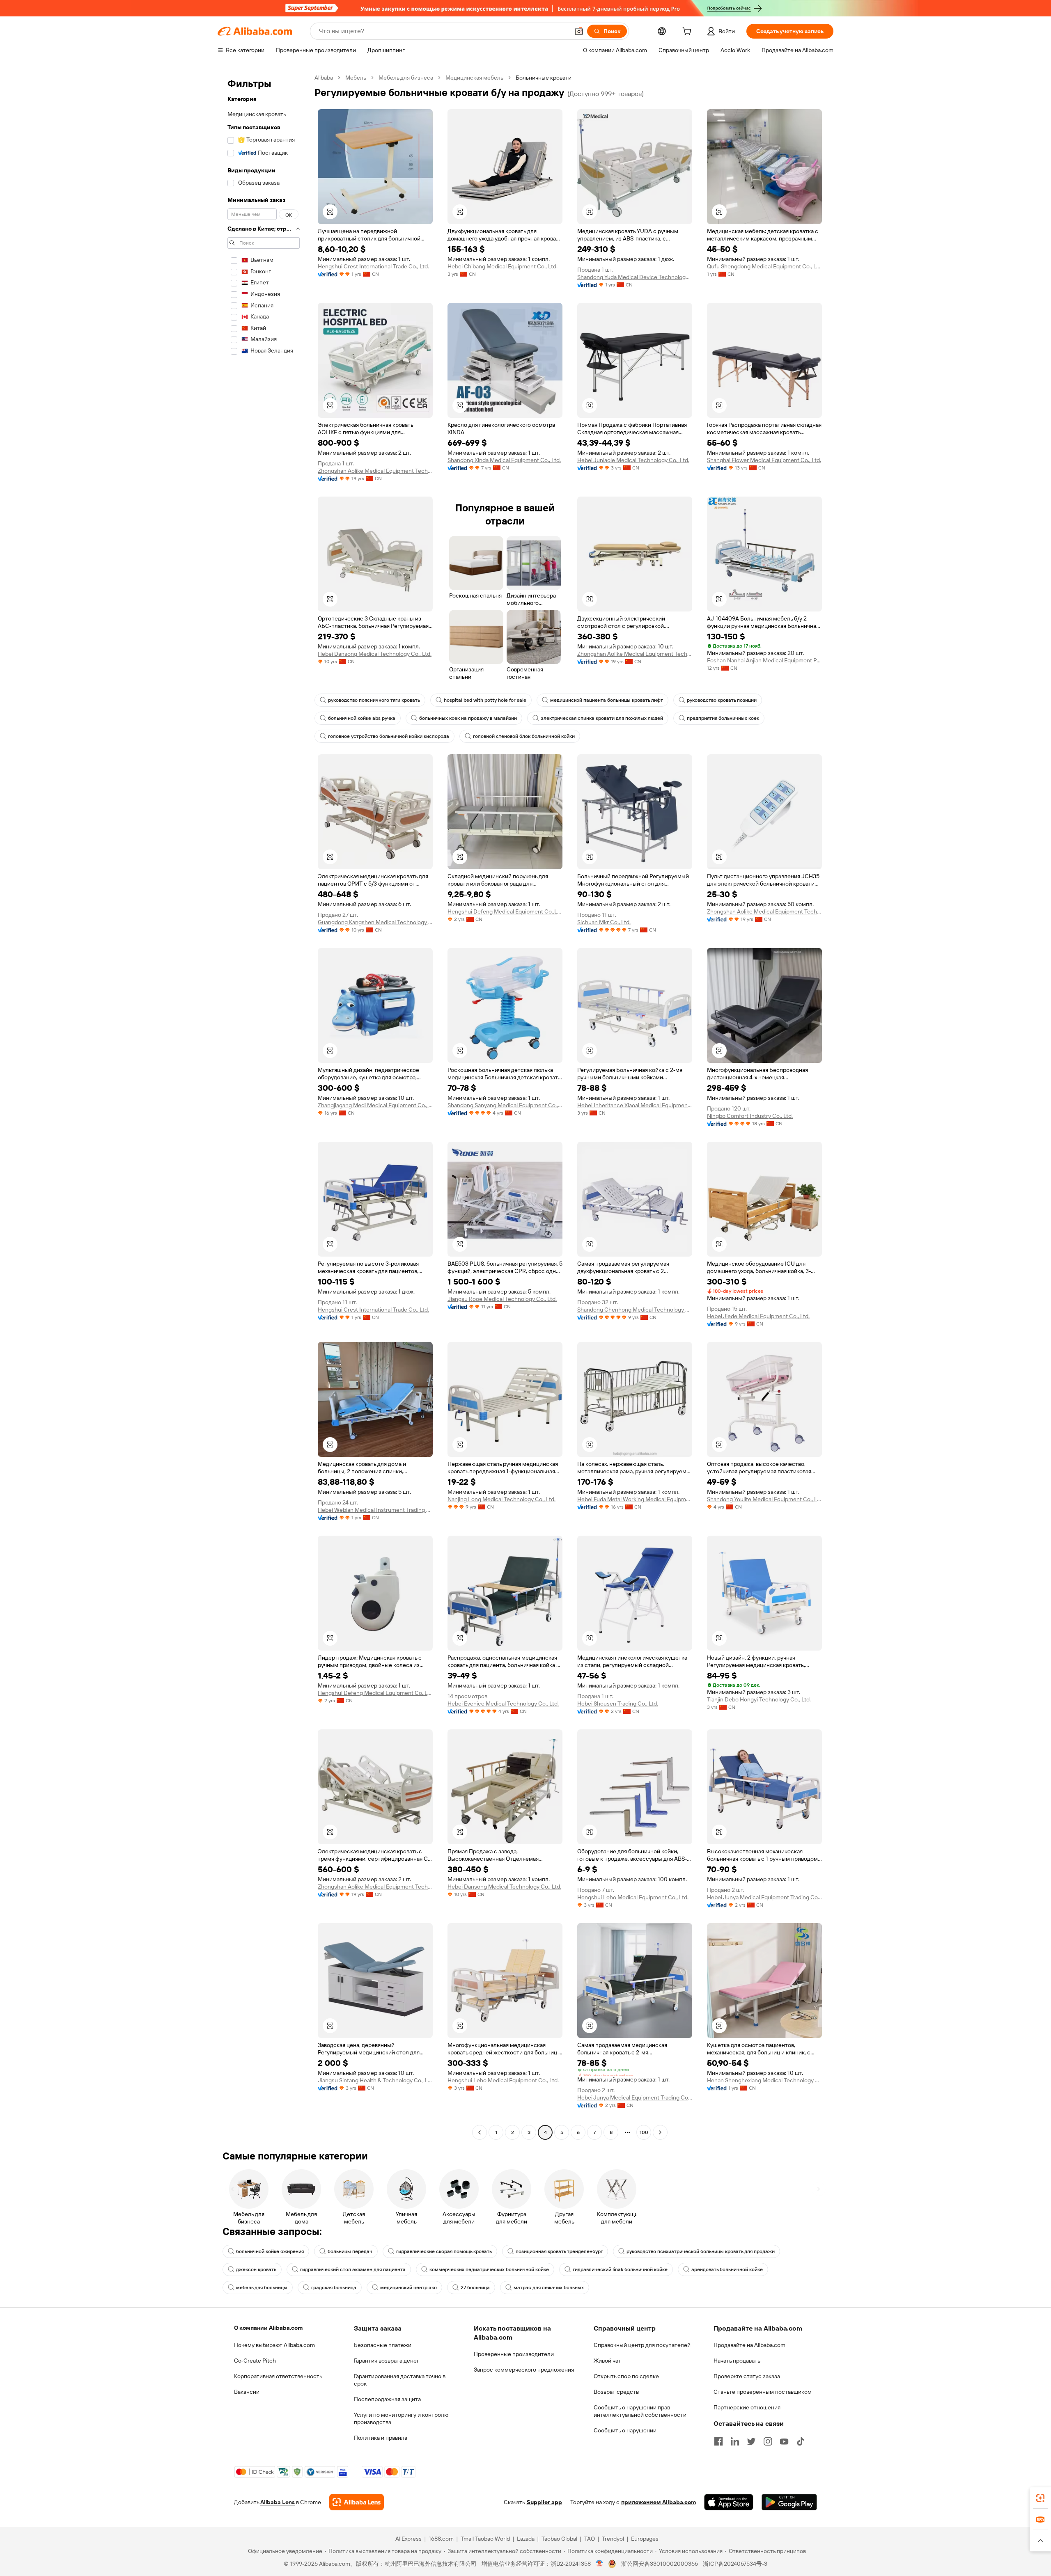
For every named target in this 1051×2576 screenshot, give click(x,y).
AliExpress (408, 2539)
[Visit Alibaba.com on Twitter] (751, 2441)
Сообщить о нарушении (625, 2430)
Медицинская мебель (474, 78)
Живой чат (607, 2361)
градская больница (334, 2287)
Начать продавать (737, 2361)
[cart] (688, 32)
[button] (579, 31)
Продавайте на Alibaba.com (749, 2345)
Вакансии (247, 2392)
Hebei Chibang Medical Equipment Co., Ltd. (503, 266)
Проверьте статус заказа (747, 2376)
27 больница (475, 2287)
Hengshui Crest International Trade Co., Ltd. (373, 266)
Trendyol (613, 2539)
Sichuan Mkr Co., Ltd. (604, 922)
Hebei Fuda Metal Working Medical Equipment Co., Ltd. (635, 1499)
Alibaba (324, 78)
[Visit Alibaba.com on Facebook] (718, 2441)
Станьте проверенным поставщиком (763, 2392)
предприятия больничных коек (723, 718)
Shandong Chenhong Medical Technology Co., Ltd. (635, 1310)
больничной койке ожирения (270, 2251)
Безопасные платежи (383, 2345)
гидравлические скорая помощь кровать (444, 2251)
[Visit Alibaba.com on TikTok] (801, 2441)
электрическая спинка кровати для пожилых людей (602, 718)
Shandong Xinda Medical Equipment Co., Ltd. (504, 460)
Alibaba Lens (278, 2502)
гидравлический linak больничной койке (620, 2269)
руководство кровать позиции (722, 700)
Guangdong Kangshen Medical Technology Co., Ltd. (375, 922)
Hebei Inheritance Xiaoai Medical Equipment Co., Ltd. (635, 1105)
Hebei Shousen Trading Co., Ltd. (618, 1704)
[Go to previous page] (480, 2132)
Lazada (526, 2539)
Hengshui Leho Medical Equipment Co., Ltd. (633, 1897)
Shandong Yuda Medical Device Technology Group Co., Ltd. (635, 277)
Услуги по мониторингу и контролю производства (401, 2418)
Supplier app (544, 2502)
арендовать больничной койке (727, 2269)
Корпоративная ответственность (278, 2376)
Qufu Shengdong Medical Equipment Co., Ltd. (764, 266)
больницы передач (350, 2251)
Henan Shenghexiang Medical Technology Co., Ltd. (764, 2080)
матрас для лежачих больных (549, 2287)
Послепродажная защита (387, 2399)
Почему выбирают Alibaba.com (274, 2345)
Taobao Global (559, 2539)
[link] (1040, 2498)
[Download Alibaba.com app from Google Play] (789, 2502)
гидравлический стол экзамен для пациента (353, 2269)
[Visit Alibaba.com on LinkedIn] (735, 2441)
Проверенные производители (514, 2354)
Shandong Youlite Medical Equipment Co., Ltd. (764, 1499)
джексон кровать (256, 2269)
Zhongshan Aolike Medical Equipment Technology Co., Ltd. (375, 471)
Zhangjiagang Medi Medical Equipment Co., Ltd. (375, 1105)
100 (644, 2132)
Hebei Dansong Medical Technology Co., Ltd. (375, 654)
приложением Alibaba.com (659, 2502)
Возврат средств (616, 2392)
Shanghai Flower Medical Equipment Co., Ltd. (764, 460)
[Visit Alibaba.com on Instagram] (768, 2441)
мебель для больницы (262, 2287)
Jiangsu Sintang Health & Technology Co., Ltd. (375, 2080)
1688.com (441, 2539)
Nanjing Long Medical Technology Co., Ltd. (501, 1499)
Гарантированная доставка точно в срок (400, 2380)
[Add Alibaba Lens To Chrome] (357, 2502)
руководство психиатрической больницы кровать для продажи (701, 2251)
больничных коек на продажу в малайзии (468, 718)
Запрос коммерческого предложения (524, 2370)
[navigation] (264, 1106)
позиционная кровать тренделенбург (559, 2251)
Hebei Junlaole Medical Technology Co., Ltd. (633, 460)
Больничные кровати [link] (544, 78)
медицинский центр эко (408, 2287)
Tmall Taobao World (485, 2539)
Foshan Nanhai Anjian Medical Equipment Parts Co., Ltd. (764, 660)
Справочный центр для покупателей (642, 2345)
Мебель (356, 78)
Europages (645, 2539)
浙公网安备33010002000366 (660, 2564)
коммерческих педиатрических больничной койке (489, 2269)
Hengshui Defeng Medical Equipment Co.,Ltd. (505, 911)
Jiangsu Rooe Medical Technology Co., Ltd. (502, 1299)
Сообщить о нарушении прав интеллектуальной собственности (640, 2411)
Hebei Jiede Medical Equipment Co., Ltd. (758, 1316)
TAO (590, 2539)
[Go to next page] (660, 2132)
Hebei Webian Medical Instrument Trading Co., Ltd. (375, 1510)
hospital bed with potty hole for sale (485, 700)
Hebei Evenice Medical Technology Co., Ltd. (503, 1704)
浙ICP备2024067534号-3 (735, 2564)
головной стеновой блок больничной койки (524, 736)
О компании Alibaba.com (268, 2328)
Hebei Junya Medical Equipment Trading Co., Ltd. (764, 1897)
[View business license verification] (600, 2564)
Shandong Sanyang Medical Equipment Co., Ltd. (505, 1105)
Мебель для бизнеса (406, 78)
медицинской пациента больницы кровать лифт (607, 700)
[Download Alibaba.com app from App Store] (729, 2502)
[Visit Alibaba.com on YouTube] (784, 2441)
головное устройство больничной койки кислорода (389, 736)
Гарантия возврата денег (387, 2361)
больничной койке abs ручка (362, 718)
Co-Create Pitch (255, 2361)
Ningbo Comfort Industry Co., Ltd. (750, 1116)
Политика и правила (381, 2438)
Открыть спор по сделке (626, 2376)
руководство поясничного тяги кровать (374, 700)
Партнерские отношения (747, 2407)
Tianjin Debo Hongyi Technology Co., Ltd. (759, 1699)
